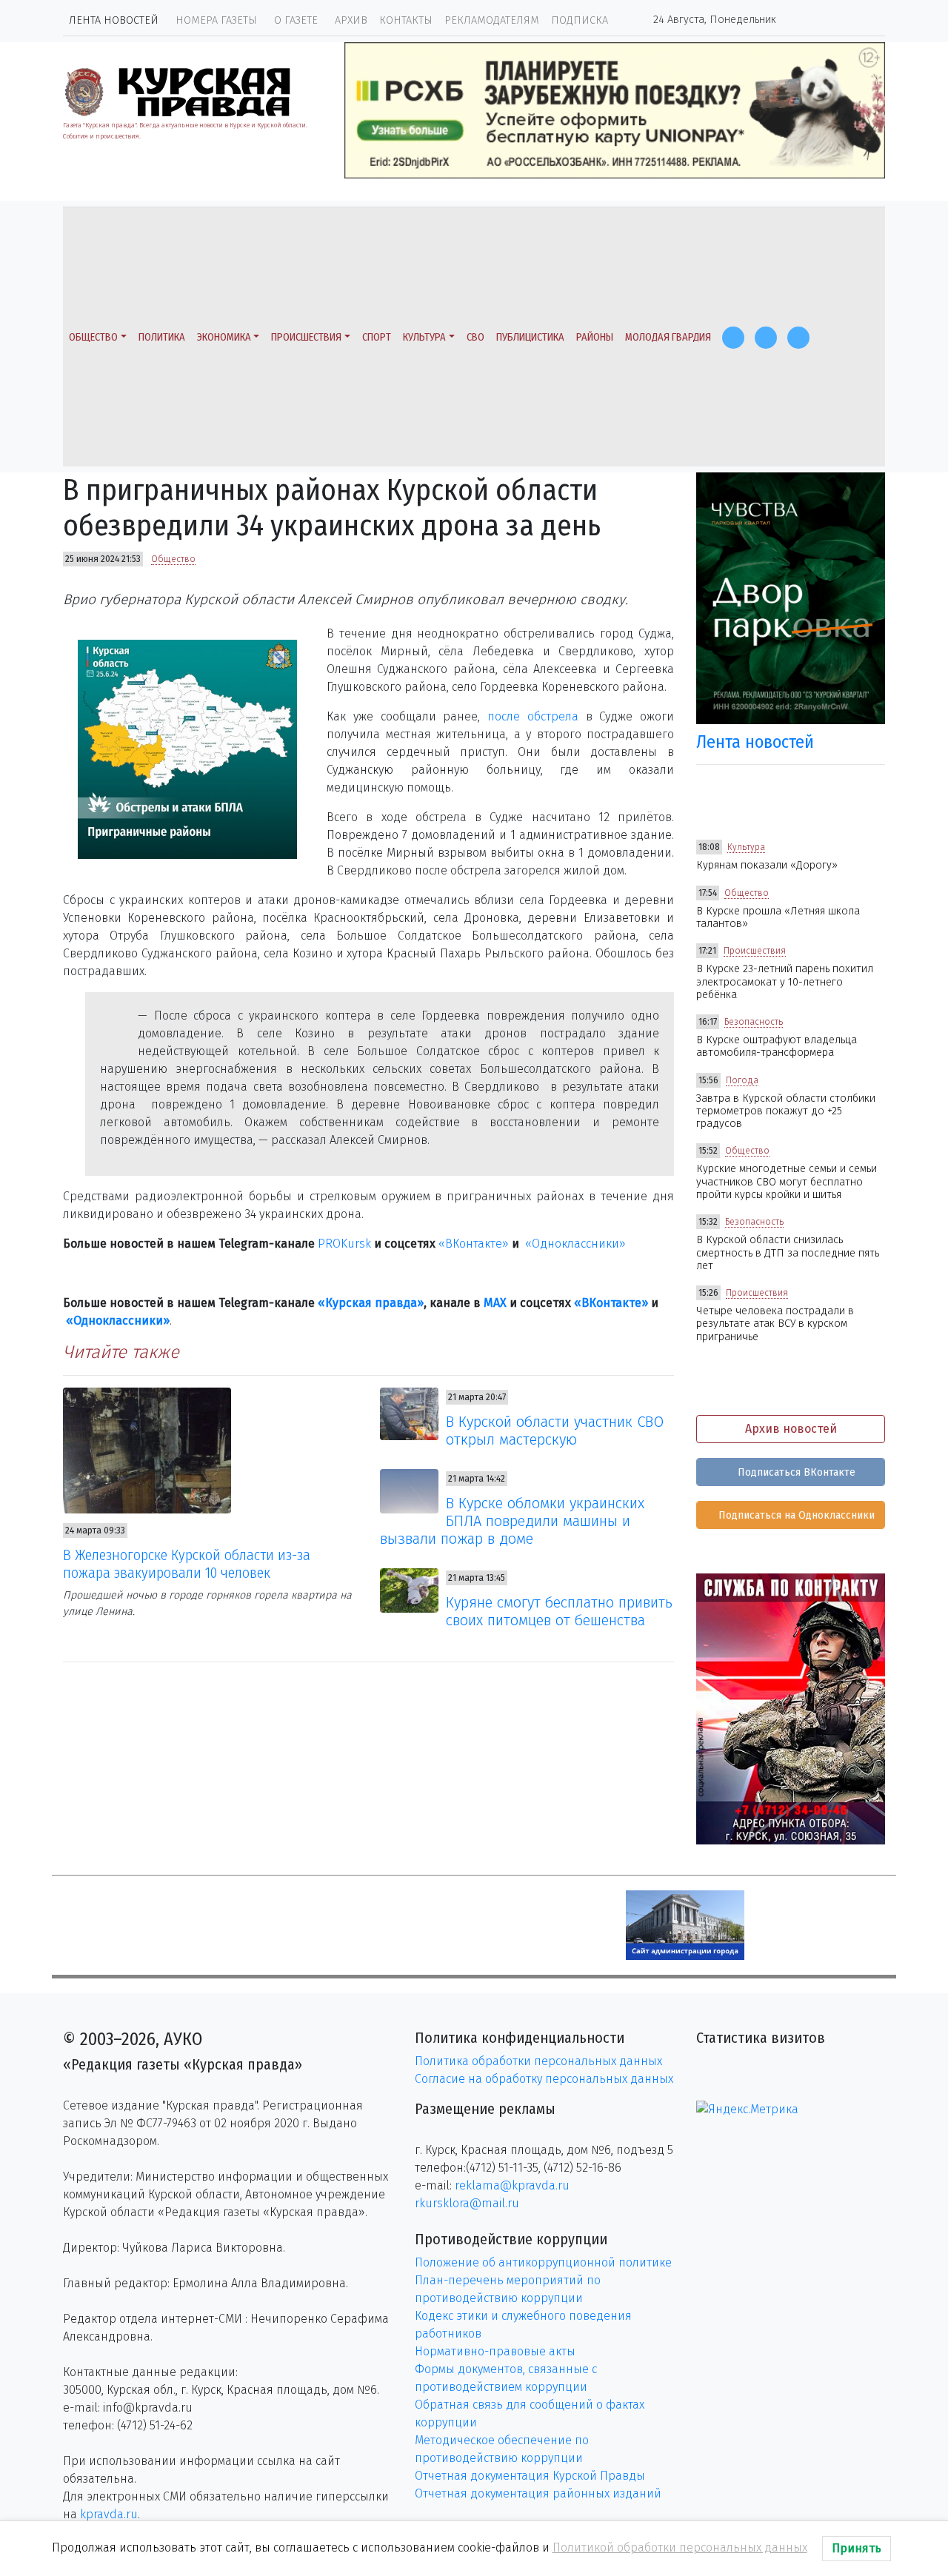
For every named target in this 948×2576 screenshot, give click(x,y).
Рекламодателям (492, 20)
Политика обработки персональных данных (538, 2061)
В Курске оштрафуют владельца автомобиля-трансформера (777, 1046)
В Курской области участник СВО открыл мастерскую (555, 1431)
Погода (742, 1080)
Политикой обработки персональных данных (680, 2547)
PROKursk (344, 1244)
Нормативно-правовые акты (495, 2351)
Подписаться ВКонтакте (795, 1472)
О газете (296, 20)
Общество (93, 337)
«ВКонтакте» (474, 1244)
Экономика (224, 337)
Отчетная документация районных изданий (538, 2493)
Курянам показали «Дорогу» (767, 865)
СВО (475, 337)
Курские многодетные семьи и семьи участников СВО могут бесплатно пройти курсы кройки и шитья (787, 1182)
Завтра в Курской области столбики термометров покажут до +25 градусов (786, 1111)
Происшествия (306, 337)
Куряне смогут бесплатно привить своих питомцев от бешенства (559, 1611)
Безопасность (754, 1022)
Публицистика (530, 337)
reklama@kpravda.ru (512, 2185)
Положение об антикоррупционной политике (543, 2262)
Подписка (580, 20)
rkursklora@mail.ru (467, 2203)
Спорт (377, 337)
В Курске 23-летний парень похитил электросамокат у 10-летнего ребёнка (785, 982)
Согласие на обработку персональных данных (544, 2079)
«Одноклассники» (575, 1244)
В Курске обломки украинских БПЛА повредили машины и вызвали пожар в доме (513, 1521)
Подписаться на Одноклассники (795, 1515)
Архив (351, 20)
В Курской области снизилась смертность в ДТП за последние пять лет (788, 1253)
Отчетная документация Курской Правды (530, 2476)
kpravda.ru (109, 2514)
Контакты (406, 20)
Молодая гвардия (668, 337)
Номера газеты (216, 20)
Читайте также (121, 1352)
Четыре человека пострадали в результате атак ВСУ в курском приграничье (775, 1324)
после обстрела (533, 716)
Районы (595, 337)
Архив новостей (791, 1429)
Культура (424, 337)
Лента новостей (114, 20)
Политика (162, 337)
